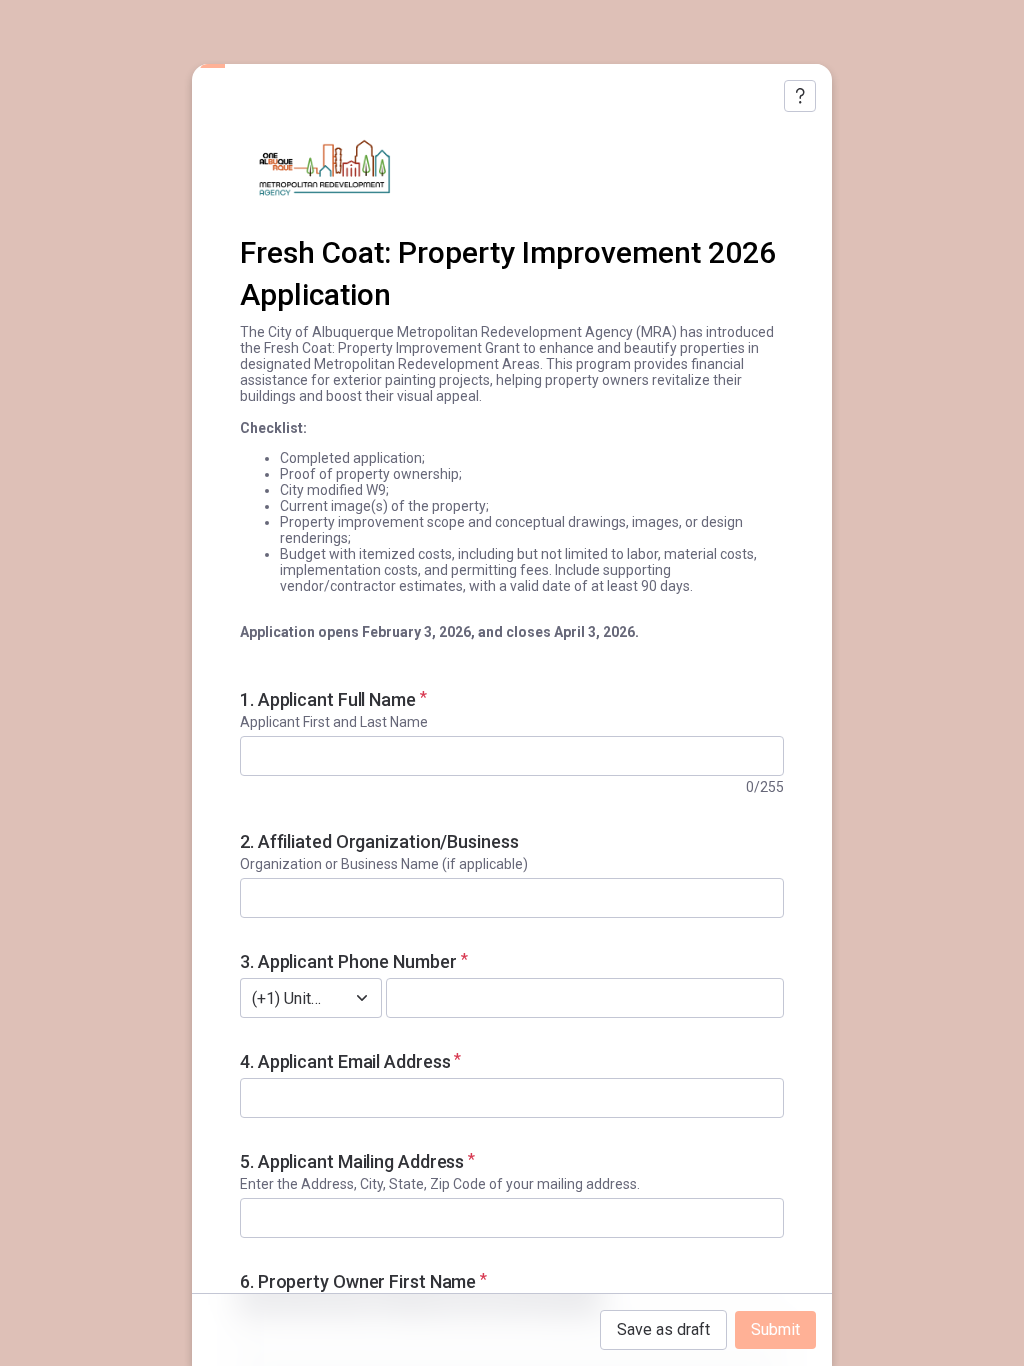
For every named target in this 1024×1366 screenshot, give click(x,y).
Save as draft (663, 1329)
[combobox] (289, 998)
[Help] (800, 96)
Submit (775, 1329)
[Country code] (362, 998)
